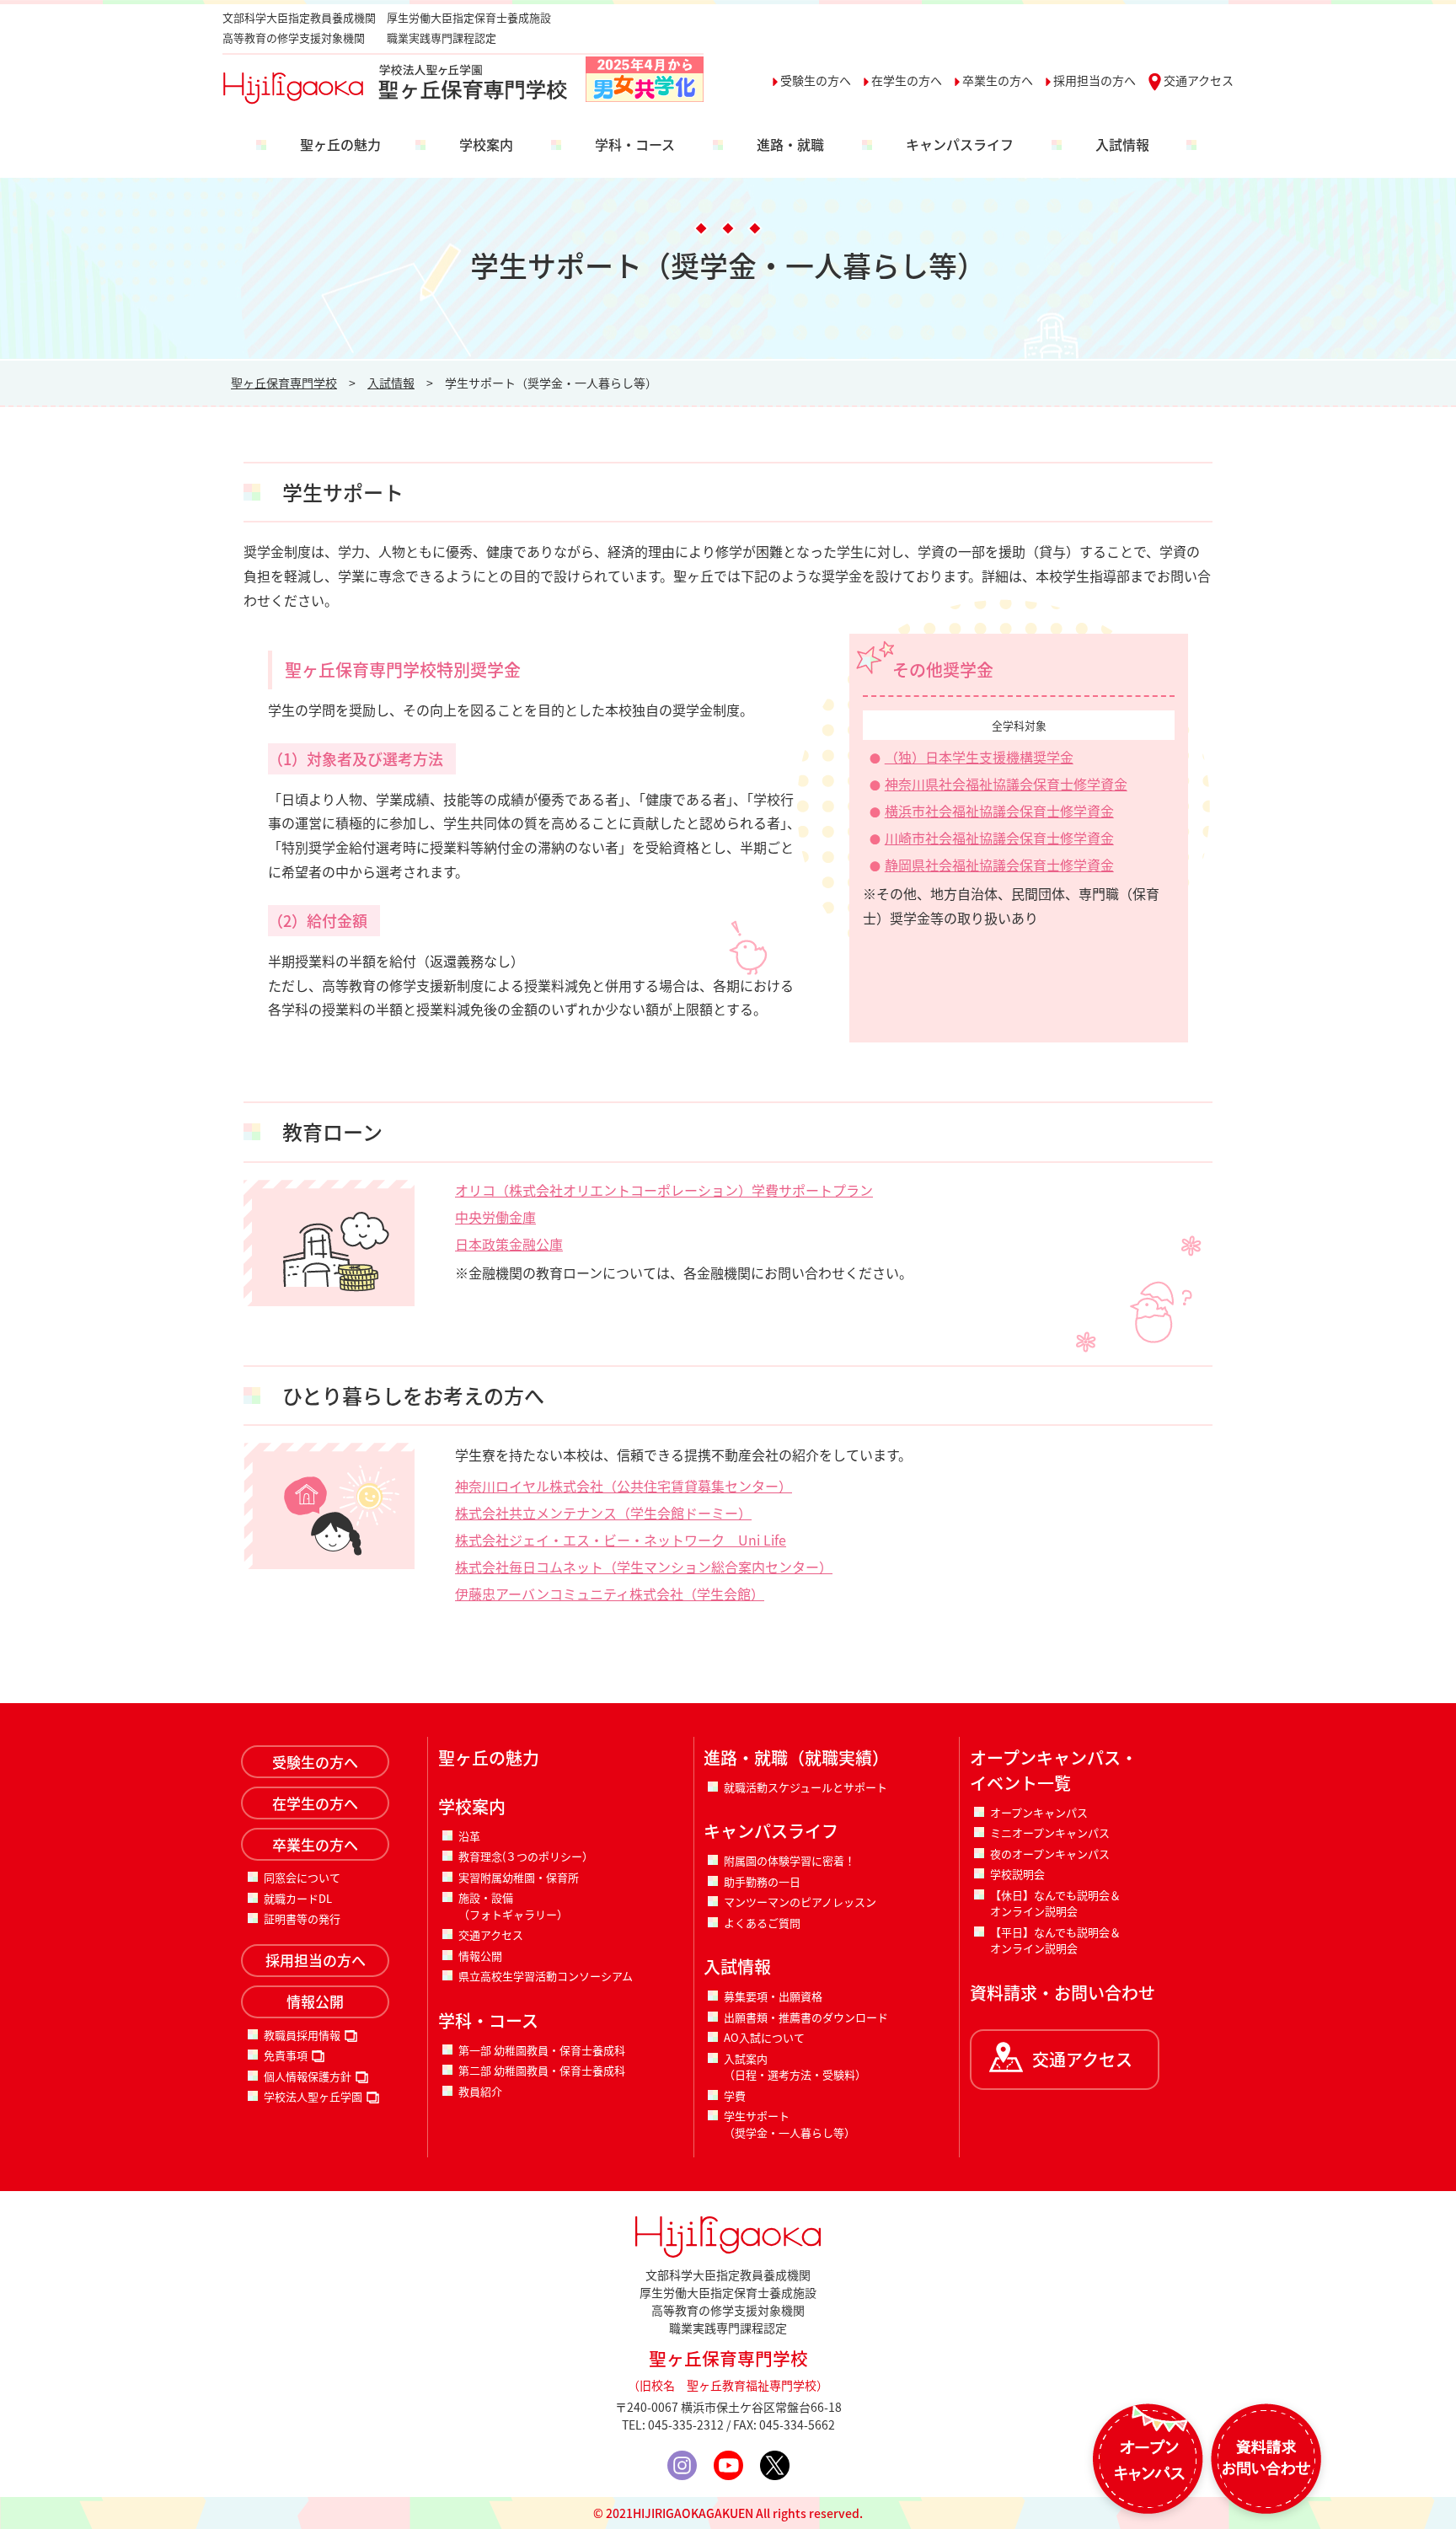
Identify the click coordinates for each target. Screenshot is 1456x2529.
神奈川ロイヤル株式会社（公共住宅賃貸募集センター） (624, 1486)
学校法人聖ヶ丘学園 (313, 2096)
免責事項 (286, 2055)
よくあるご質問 (762, 1923)
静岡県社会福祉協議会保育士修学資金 (999, 865)
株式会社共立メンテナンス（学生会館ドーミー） (603, 1513)
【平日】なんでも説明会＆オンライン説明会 (1055, 1940)
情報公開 (315, 2001)
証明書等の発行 (302, 1918)
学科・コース (635, 144)
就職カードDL (298, 1898)
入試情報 (1122, 144)
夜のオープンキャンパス (1050, 1854)
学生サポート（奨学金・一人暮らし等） (790, 2124)
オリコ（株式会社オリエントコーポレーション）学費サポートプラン (664, 1190)
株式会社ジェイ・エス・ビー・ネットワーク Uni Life (621, 1540)
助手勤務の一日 (762, 1881)
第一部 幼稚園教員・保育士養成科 (542, 2050)
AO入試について (764, 2037)
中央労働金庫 (495, 1217)
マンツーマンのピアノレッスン (800, 1902)
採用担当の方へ (1095, 80)
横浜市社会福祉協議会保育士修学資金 (999, 811)
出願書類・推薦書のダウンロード (806, 2017)
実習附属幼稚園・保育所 (519, 1877)
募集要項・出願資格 (773, 1996)
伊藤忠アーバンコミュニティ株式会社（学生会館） (610, 1594)
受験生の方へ (816, 80)
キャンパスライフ (960, 144)
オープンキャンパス (1039, 1812)
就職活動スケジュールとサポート (806, 1787)
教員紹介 (480, 2091)
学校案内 (486, 144)
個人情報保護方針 (308, 2076)
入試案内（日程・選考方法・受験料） (795, 2067)
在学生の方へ (907, 80)
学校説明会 (1017, 1874)
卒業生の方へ (998, 80)
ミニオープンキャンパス (1050, 1832)
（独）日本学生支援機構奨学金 (979, 757)
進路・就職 (790, 144)
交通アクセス (1199, 80)
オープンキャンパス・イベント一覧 (1054, 1770)
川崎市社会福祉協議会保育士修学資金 (999, 838)
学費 (735, 2095)
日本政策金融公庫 (509, 1244)
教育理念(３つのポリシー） (526, 1856)
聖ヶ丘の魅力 (340, 144)
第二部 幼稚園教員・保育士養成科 (542, 2070)
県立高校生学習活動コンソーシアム (546, 1976)
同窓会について (302, 1877)
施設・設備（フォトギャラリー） (513, 1906)
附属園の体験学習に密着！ (790, 1860)
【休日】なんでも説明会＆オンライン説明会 (1055, 1903)
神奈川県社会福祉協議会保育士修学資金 (1006, 784)
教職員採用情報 (302, 2035)
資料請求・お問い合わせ (1063, 1993)
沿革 (469, 1836)
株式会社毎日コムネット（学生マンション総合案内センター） (644, 1567)
